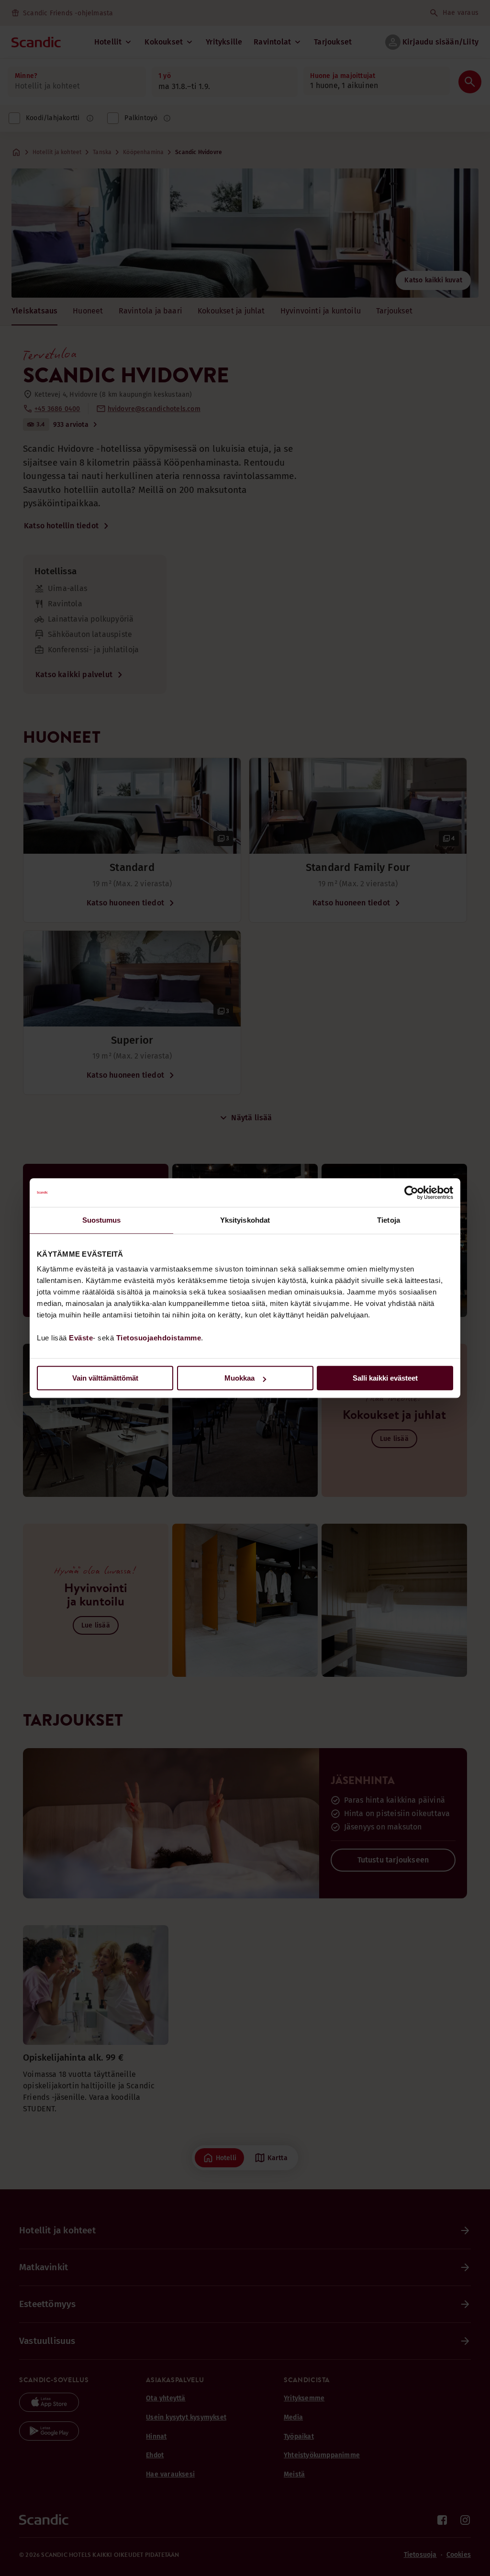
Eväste (81, 1338)
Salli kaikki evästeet (385, 1378)
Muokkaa (239, 1378)
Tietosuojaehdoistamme (159, 1338)
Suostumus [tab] (102, 1220)
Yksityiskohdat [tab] (245, 1220)
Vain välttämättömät (105, 1378)
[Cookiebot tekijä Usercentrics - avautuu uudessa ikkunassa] (411, 1193)
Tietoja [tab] (389, 1220)
